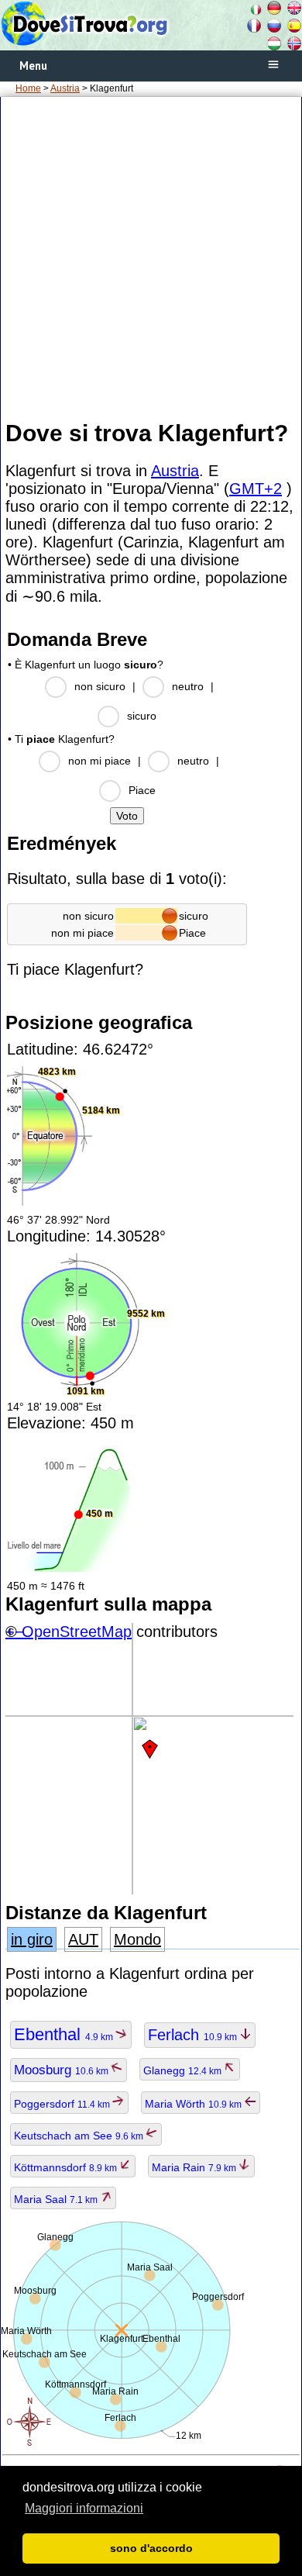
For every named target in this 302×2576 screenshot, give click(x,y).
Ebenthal (65, 2034)
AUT (83, 1939)
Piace (142, 790)
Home (28, 88)
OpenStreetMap (77, 1632)
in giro (32, 1939)
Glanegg (184, 2070)
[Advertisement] (151, 257)
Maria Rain (195, 2167)
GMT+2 (256, 489)
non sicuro (100, 686)
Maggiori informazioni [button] (84, 2508)
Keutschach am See (80, 2136)
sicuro (142, 716)
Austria (65, 88)
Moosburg (62, 2070)
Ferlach (194, 2035)
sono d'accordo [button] (151, 2548)
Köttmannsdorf (67, 2167)
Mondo (137, 1939)
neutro (188, 686)
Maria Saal (57, 2199)
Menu (33, 66)
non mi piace (100, 761)
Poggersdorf (63, 2104)
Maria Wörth (194, 2104)
